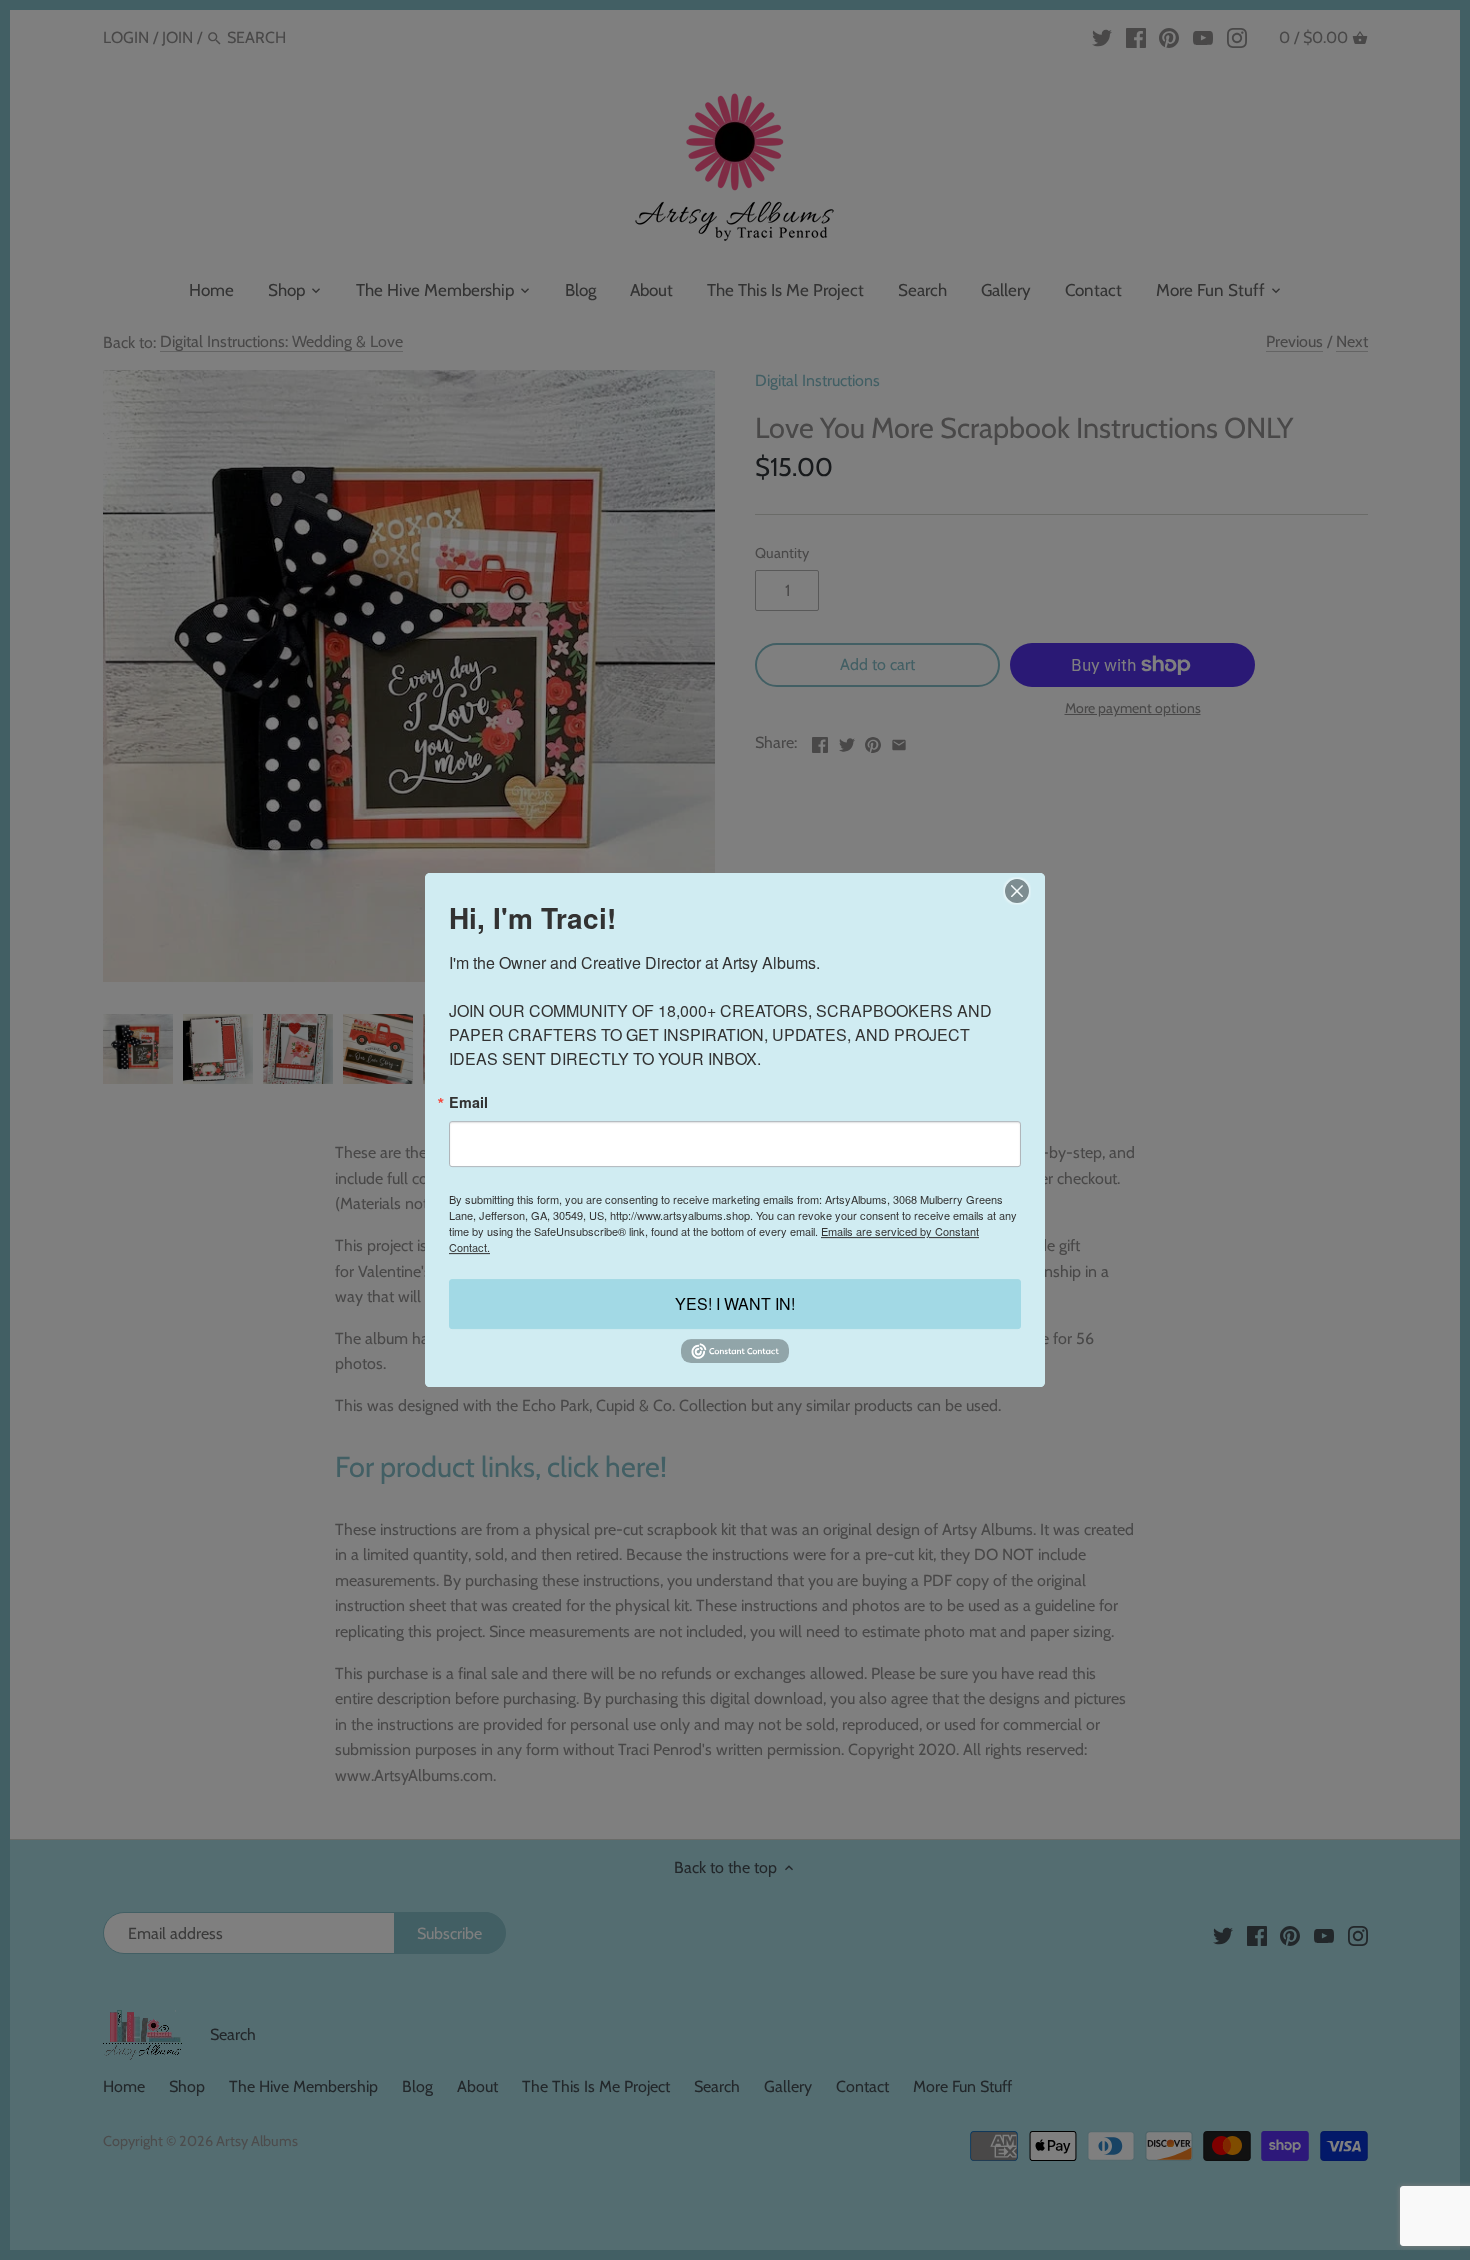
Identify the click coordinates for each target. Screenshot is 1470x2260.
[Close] (1016, 891)
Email (468, 1102)
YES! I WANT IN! (735, 1304)
